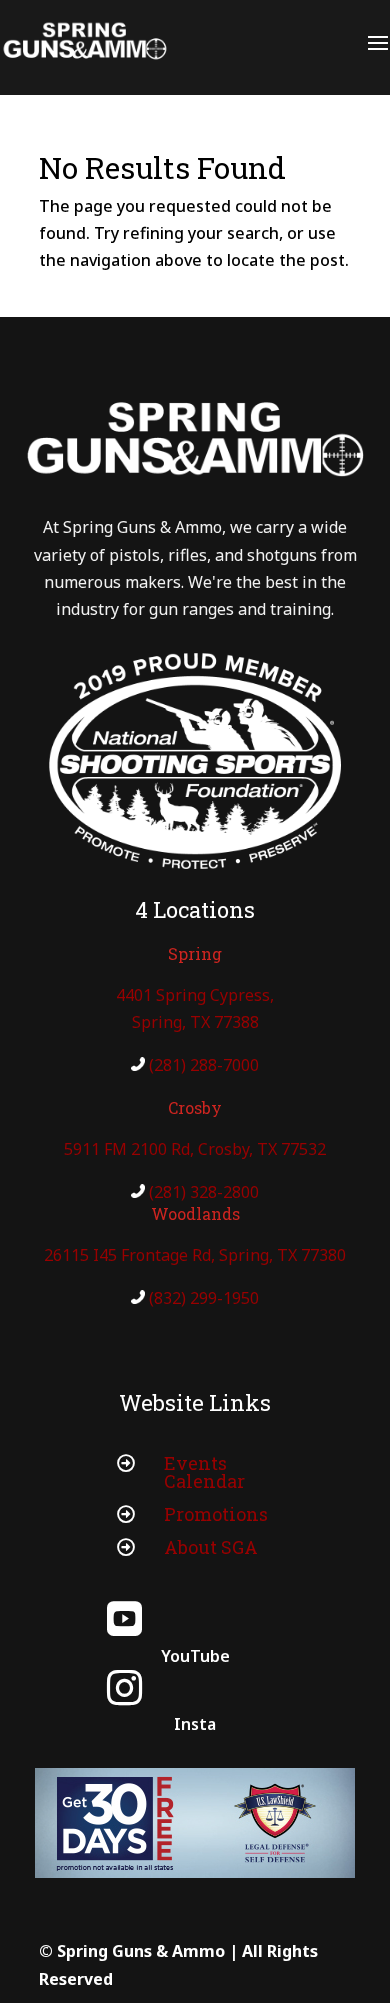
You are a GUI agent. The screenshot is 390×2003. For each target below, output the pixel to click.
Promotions (216, 1514)
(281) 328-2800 (204, 1192)
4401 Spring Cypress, (195, 995)
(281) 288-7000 (204, 1065)
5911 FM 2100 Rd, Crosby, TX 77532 (195, 1149)
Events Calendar (204, 1472)
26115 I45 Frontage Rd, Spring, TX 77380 (195, 1255)
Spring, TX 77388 (195, 1022)
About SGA (211, 1547)
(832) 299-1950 (204, 1298)
